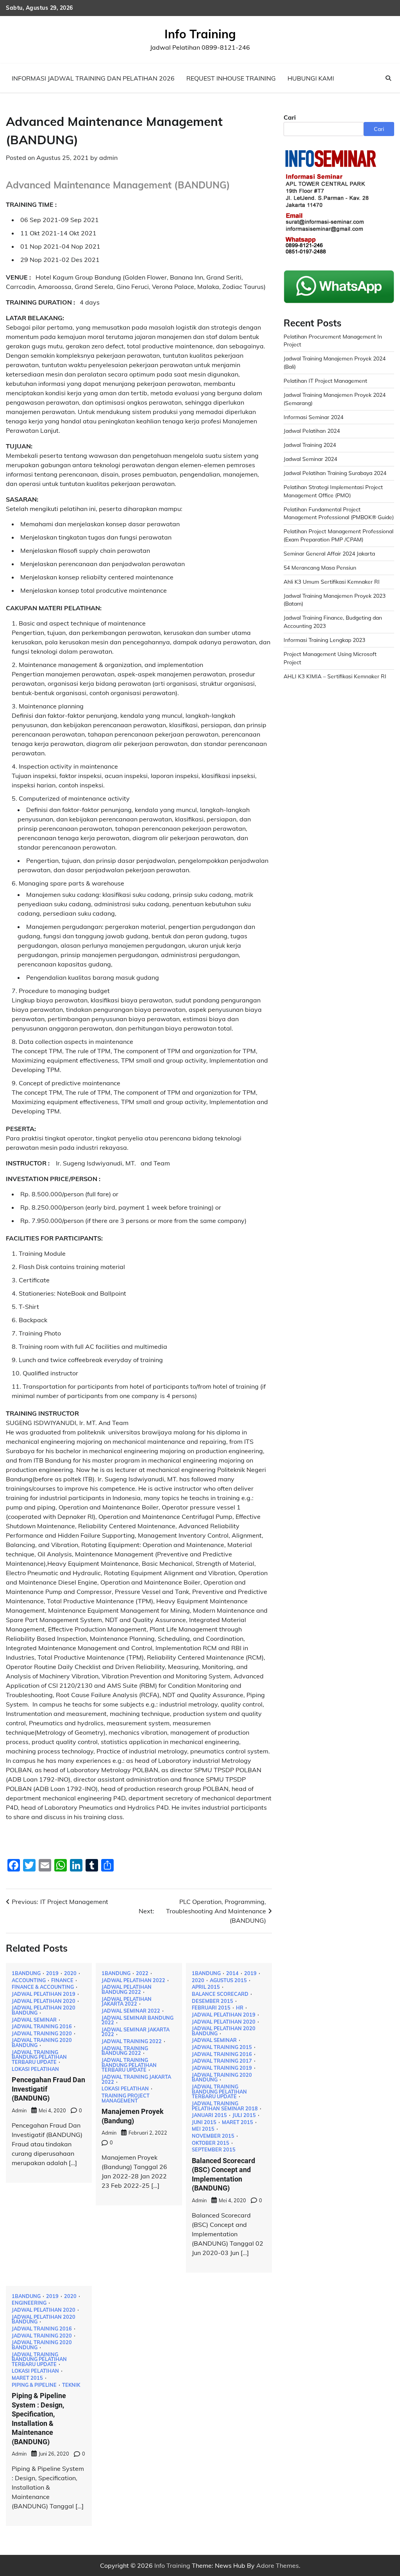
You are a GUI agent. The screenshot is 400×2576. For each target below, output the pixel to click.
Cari (290, 117)
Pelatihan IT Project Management (325, 381)
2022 (142, 1973)
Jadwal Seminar (34, 2020)
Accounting (29, 1980)
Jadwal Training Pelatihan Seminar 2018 (225, 2106)
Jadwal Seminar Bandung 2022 (137, 2020)
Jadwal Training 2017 (222, 2061)
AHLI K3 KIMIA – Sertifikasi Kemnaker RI (335, 676)
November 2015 (213, 2136)
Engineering (29, 2303)
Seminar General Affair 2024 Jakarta (329, 553)
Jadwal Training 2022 (132, 2041)
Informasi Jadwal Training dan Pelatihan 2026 (93, 78)
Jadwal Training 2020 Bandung (42, 2043)
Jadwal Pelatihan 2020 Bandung (44, 2010)
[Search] (388, 78)
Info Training (200, 34)
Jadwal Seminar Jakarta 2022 (136, 2032)
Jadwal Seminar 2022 (131, 2011)
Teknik (71, 2385)
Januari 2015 (209, 2115)
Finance (62, 1980)
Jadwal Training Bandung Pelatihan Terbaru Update (39, 2057)
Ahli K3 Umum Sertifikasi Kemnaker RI (332, 582)
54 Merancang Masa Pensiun (320, 567)
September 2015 (214, 2150)
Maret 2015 (237, 2122)
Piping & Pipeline (34, 2385)
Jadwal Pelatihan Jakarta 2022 (127, 2001)
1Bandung (26, 1973)
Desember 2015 (212, 2001)
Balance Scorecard (220, 1994)
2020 (70, 1973)
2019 (52, 1973)
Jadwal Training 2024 (310, 445)
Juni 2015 (204, 2122)
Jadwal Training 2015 (222, 2047)
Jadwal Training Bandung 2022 (125, 2051)
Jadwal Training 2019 (222, 2068)
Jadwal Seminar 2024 (310, 459)
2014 (232, 1973)
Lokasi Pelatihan (35, 2069)
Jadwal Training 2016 (42, 2027)
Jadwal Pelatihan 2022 (133, 1980)
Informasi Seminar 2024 (313, 417)
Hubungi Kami (311, 78)
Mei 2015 (203, 2129)
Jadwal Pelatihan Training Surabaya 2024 (335, 473)
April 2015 (206, 1987)
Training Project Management (126, 2098)
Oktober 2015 (211, 2143)
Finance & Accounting (43, 1987)
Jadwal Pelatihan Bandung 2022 (127, 1989)
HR (240, 2008)
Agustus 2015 (228, 1980)
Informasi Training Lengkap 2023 (324, 640)
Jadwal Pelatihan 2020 (44, 2001)
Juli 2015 (244, 2115)
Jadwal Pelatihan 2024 (312, 431)
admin (108, 158)
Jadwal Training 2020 (42, 2034)
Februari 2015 (211, 2008)
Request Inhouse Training (231, 78)
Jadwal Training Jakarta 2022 (136, 2079)
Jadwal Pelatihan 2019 (44, 1994)
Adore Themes (278, 2565)
